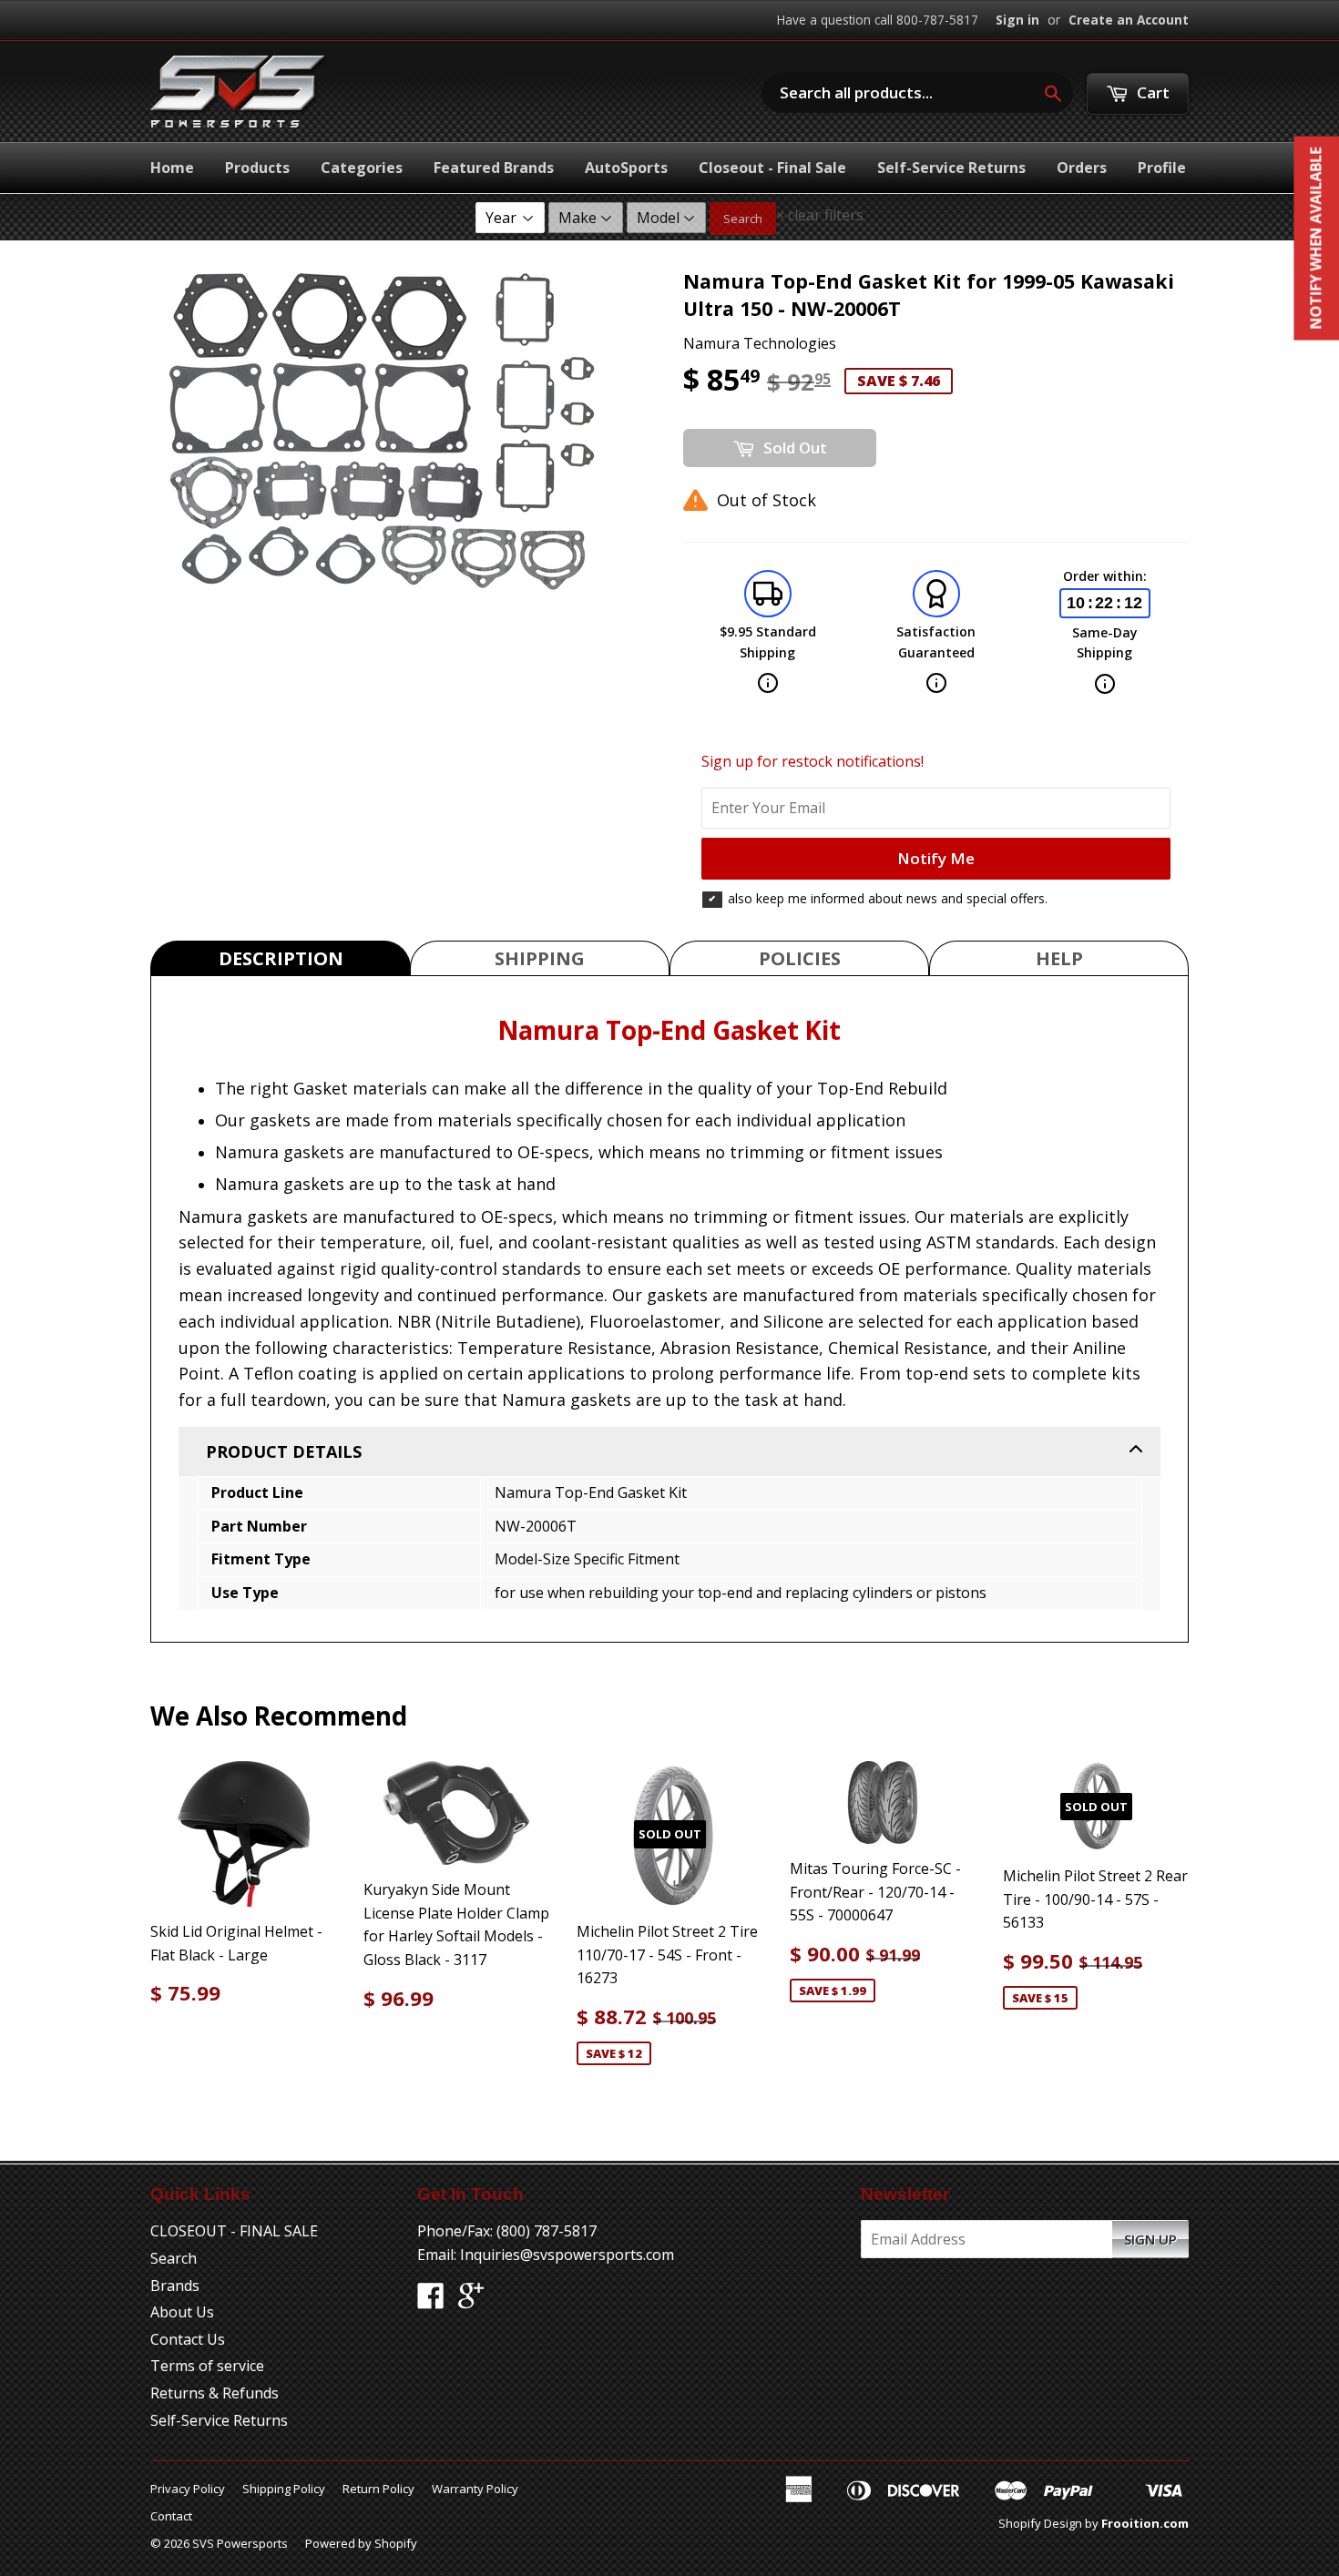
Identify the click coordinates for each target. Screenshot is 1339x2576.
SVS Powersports (240, 2543)
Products (257, 168)
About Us (182, 2312)
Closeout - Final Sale (772, 168)
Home (172, 168)
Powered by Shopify (361, 2543)
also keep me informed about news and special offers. (888, 898)
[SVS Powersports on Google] (471, 2301)
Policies (800, 958)
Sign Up (1150, 2239)
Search (743, 219)
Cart (1151, 92)
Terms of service (207, 2366)
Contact (171, 2516)
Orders (1082, 168)
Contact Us (188, 2339)
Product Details (284, 1451)
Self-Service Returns (951, 168)
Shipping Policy (284, 2489)
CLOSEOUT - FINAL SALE (234, 2231)
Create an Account (1129, 20)
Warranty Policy (475, 2489)
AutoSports (626, 168)
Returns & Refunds (215, 2393)
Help (1059, 958)
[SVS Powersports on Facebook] (431, 2301)
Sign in (1017, 20)
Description (281, 958)
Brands (175, 2286)
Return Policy (378, 2489)
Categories (362, 168)
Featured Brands (494, 168)
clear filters (820, 215)
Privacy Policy (188, 2489)
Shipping (540, 958)
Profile (1162, 168)
